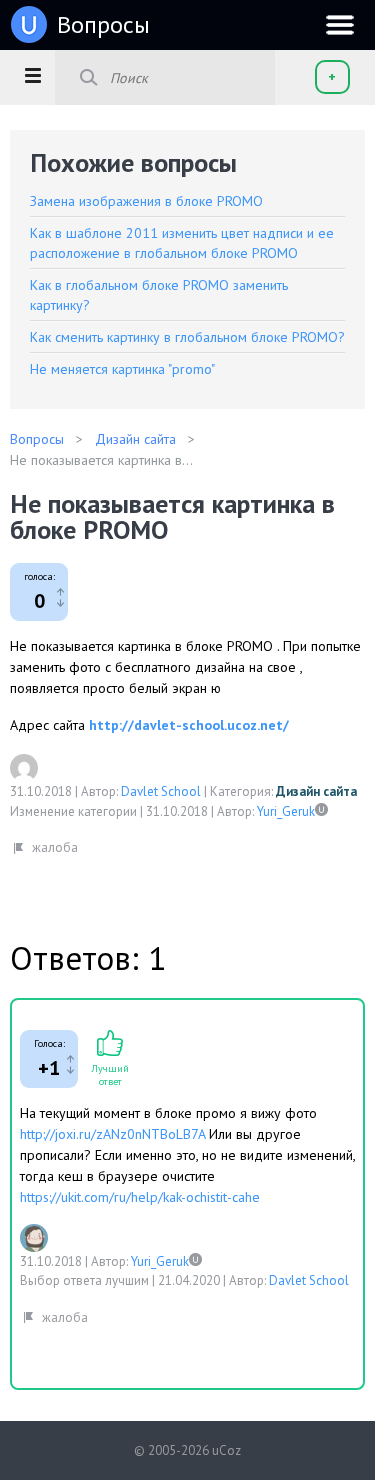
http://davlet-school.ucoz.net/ (189, 725)
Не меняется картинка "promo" (122, 369)
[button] (32, 75)
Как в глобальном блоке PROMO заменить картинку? (159, 295)
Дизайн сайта (316, 791)
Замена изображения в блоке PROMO (146, 201)
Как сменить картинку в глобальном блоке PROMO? (187, 337)
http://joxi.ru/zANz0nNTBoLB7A (112, 1134)
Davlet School (161, 791)
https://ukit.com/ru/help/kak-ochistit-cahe (140, 1197)
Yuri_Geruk (286, 811)
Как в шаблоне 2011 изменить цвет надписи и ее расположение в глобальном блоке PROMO (182, 243)
